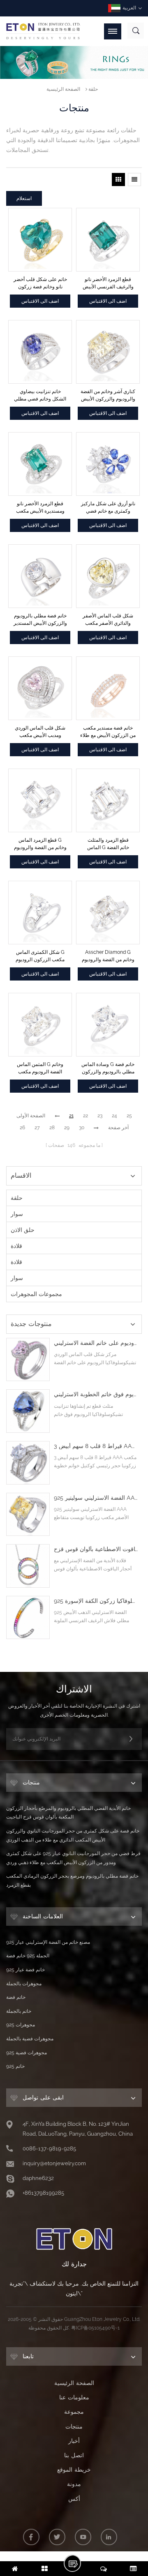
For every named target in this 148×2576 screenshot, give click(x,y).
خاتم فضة (16, 1997)
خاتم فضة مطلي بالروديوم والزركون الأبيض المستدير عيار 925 (40, 620)
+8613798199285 (43, 2193)
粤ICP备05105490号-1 (95, 2328)
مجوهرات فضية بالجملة (30, 2039)
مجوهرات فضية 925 (27, 2053)
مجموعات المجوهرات (36, 1294)
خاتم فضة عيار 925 (25, 1970)
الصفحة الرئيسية (63, 89)
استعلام (24, 198)
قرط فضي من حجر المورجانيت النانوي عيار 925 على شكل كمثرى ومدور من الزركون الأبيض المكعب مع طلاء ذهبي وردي (73, 1858)
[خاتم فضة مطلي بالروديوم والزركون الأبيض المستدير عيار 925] (40, 576)
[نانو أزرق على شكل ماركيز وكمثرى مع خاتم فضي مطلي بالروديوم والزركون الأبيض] (108, 464)
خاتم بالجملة (19, 2011)
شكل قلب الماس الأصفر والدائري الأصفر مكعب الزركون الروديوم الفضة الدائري (108, 620)
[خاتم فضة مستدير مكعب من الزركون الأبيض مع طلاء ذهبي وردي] (108, 688)
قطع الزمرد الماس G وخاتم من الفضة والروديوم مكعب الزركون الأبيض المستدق (40, 844)
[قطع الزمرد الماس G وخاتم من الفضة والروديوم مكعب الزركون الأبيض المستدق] (40, 800)
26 (22, 1128)
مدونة (74, 2484)
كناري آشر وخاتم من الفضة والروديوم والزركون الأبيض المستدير (108, 396)
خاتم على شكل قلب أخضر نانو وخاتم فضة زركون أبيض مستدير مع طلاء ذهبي (40, 283)
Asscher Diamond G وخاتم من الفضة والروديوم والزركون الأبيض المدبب (108, 956)
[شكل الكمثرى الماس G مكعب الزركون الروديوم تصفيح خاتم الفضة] (40, 913)
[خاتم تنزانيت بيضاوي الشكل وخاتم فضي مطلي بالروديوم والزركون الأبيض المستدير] (40, 352)
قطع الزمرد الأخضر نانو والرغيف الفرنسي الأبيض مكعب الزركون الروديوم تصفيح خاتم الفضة (108, 283)
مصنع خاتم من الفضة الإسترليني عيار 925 (48, 1942)
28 (52, 1128)
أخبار (74, 2441)
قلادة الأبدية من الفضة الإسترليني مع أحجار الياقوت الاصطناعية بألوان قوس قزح (96, 1549)
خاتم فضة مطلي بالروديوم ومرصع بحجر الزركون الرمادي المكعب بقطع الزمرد (72, 1881)
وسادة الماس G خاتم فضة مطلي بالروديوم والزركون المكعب (108, 1068)
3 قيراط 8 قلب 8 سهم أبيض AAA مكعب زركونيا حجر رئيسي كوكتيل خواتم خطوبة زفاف (96, 1446)
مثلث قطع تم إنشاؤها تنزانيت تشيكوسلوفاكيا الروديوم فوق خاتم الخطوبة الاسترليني (96, 1394)
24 (114, 1116)
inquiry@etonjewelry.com (54, 2163)
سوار (17, 1214)
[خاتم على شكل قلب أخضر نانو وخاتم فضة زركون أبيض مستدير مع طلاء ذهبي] (40, 240)
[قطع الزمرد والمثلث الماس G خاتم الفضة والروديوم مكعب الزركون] (108, 800)
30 (82, 1128)
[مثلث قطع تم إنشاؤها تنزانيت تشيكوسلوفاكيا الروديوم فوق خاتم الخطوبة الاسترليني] (28, 1411)
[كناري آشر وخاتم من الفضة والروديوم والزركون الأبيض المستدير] (108, 352)
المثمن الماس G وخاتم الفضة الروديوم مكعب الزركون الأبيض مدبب (40, 1068)
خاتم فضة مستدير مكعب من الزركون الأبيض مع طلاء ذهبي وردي (108, 732)
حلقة (93, 89)
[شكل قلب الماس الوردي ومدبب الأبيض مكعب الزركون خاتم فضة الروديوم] (40, 688)
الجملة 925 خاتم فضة (28, 1956)
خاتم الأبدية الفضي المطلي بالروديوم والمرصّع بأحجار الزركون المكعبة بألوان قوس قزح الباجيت (68, 1813)
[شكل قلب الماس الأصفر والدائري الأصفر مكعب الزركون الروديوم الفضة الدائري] (108, 576)
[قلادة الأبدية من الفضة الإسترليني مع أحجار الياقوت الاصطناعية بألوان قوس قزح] (28, 1566)
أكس (74, 2499)
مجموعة (74, 2412)
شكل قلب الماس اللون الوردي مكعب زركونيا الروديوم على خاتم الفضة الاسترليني (96, 1343)
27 (37, 1128)
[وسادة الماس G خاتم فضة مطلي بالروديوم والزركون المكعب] (108, 1025)
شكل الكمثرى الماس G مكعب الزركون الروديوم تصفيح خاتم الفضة (40, 956)
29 (67, 1128)
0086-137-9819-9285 (49, 2149)
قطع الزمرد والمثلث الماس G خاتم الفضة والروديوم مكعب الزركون (108, 844)
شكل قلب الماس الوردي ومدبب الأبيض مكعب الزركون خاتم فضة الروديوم (40, 732)
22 (86, 1116)
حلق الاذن (23, 1230)
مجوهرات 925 (21, 2025)
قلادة (16, 1246)
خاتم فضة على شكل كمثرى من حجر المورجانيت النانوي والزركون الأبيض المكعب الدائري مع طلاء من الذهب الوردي (73, 1835)
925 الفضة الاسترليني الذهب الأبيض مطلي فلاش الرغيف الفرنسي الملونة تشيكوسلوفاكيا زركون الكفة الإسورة (96, 1601)
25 (129, 1116)
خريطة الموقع (74, 2470)
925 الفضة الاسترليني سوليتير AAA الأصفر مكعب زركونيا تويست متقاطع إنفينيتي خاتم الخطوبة (96, 1498)
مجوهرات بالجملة (24, 1984)
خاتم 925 (15, 2066)
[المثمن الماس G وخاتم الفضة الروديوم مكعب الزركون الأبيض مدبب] (40, 1025)
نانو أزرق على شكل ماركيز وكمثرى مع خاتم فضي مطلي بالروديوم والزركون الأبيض (108, 508)
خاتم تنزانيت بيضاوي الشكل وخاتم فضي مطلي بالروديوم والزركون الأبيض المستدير (40, 396)
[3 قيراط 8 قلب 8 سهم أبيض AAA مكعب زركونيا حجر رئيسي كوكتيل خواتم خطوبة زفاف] (28, 1463)
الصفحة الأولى (31, 1116)
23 (100, 1116)
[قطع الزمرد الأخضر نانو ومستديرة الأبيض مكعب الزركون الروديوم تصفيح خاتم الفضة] (40, 464)
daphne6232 (38, 2178)
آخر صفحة (118, 1128)
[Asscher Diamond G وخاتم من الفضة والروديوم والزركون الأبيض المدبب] (108, 913)
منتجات (74, 2426)
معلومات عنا (74, 2397)
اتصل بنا (74, 2455)
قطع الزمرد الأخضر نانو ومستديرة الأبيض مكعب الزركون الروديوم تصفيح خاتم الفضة (40, 508)
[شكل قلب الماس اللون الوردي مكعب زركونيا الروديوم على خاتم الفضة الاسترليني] (28, 1360)
